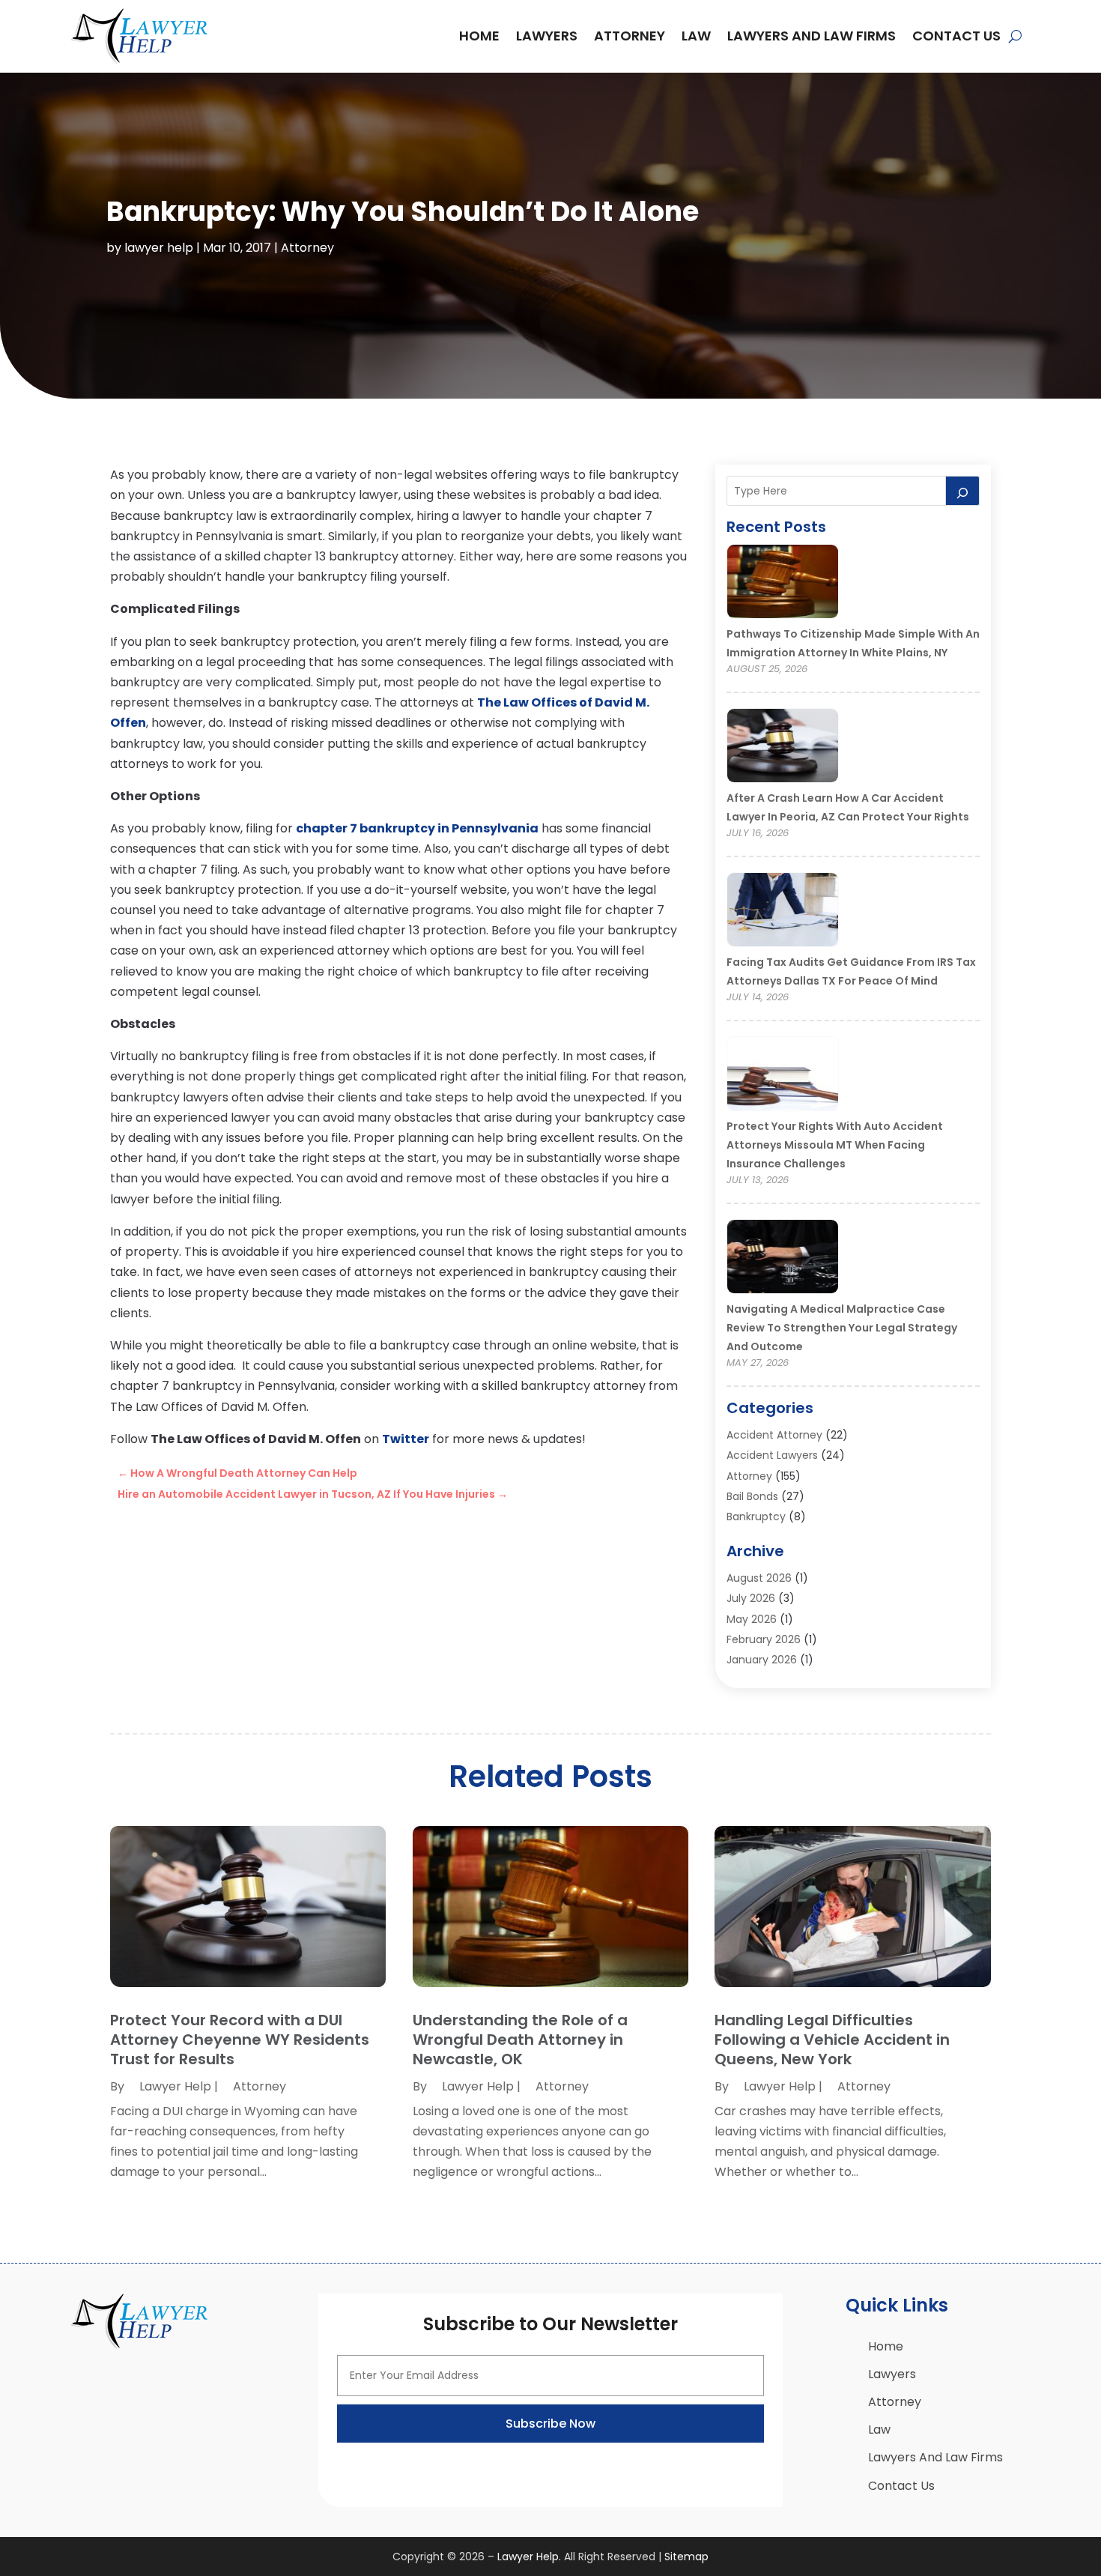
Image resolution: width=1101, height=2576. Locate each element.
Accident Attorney (774, 1435)
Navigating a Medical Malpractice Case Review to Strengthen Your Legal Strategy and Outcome (842, 1328)
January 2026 (762, 1660)
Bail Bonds (752, 1496)
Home (479, 36)
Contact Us (956, 36)
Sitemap (686, 2557)
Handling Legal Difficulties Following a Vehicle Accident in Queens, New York (832, 2040)
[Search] (962, 491)
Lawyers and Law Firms (812, 36)
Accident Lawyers (772, 1455)
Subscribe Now (550, 2424)
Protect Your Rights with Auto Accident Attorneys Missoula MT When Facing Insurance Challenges (835, 1145)
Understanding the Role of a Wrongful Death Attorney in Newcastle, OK (520, 2040)
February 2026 (764, 1639)
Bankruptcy (756, 1517)
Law (696, 36)
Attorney (630, 36)
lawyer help (159, 248)
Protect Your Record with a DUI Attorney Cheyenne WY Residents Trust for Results (240, 2040)
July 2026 (751, 1598)
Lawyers (547, 36)
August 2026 (759, 1578)
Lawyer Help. (529, 2557)
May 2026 (752, 1619)
